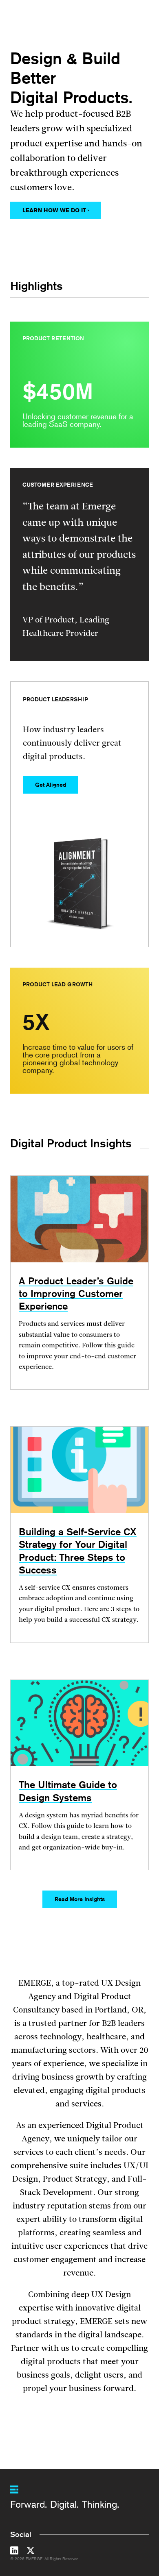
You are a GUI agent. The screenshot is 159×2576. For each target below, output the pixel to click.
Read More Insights (80, 1899)
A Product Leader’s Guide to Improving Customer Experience (76, 1293)
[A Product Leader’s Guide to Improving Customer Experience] (79, 1219)
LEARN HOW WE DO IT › (56, 210)
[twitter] (31, 2552)
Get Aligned (51, 785)
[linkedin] (14, 2552)
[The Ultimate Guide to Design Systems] (79, 1723)
